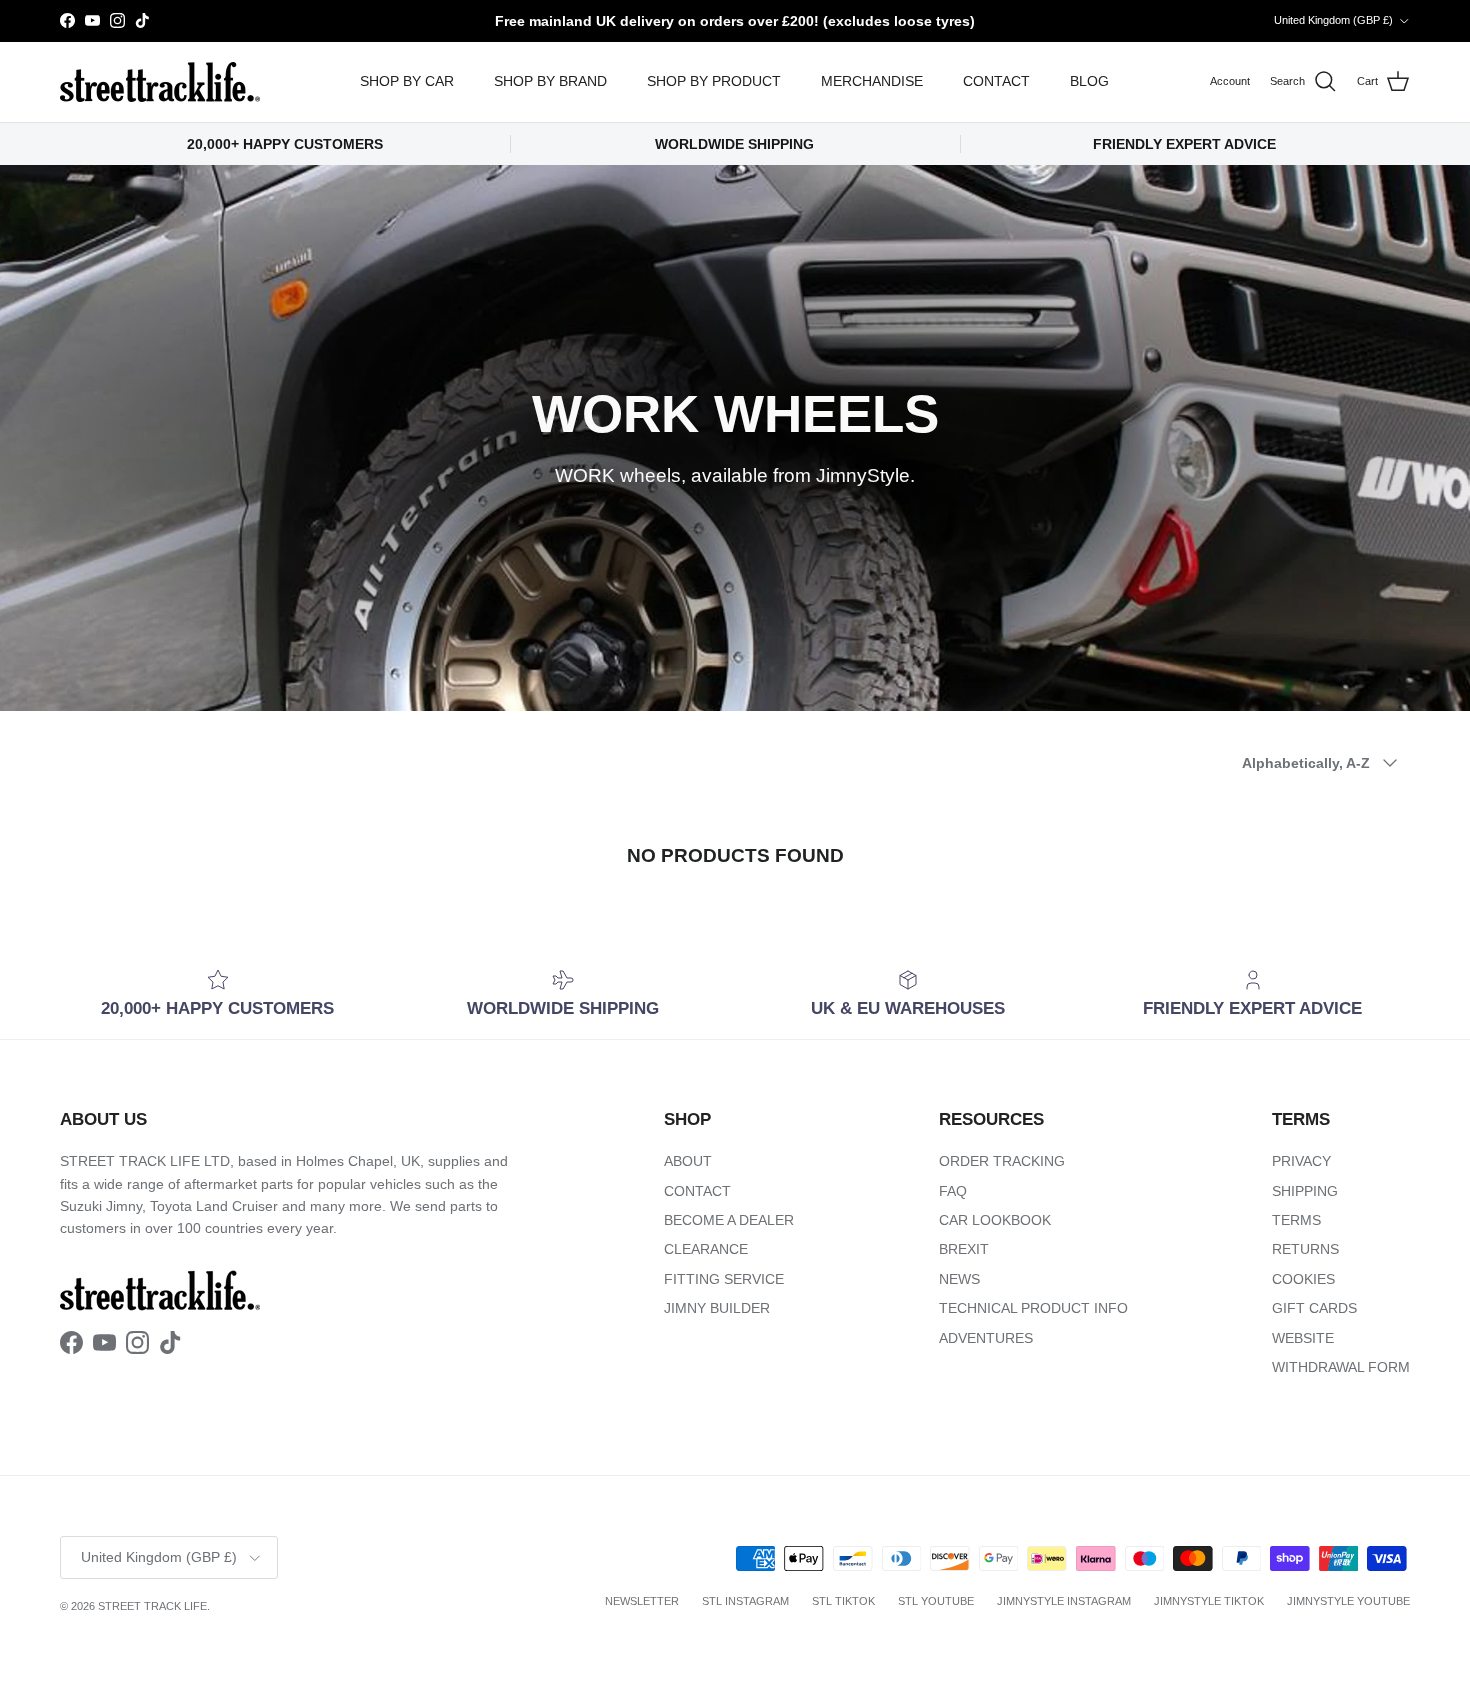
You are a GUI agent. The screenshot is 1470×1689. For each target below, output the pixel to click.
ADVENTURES (986, 1338)
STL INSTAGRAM (745, 1601)
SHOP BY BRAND (550, 81)
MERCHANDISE (872, 81)
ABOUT (688, 1161)
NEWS (959, 1279)
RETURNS (1305, 1249)
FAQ (953, 1191)
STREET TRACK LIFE (152, 1606)
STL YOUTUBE (936, 1601)
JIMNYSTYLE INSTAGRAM (1064, 1601)
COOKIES (1303, 1279)
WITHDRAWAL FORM (1341, 1367)
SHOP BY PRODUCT (714, 81)
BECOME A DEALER (729, 1220)
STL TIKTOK (843, 1601)
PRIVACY (1301, 1161)
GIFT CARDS (1314, 1308)
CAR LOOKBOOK (995, 1220)
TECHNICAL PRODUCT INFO (1033, 1308)
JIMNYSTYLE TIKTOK (1209, 1601)
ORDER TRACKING (1002, 1161)
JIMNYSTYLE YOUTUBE (1348, 1601)
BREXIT (964, 1249)
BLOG (1089, 81)
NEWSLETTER (642, 1601)
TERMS (1296, 1220)
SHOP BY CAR (407, 81)
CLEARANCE (706, 1249)
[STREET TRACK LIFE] (160, 82)
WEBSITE (1303, 1338)
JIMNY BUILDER (717, 1308)
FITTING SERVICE (724, 1279)
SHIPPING (1305, 1191)
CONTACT (996, 81)
